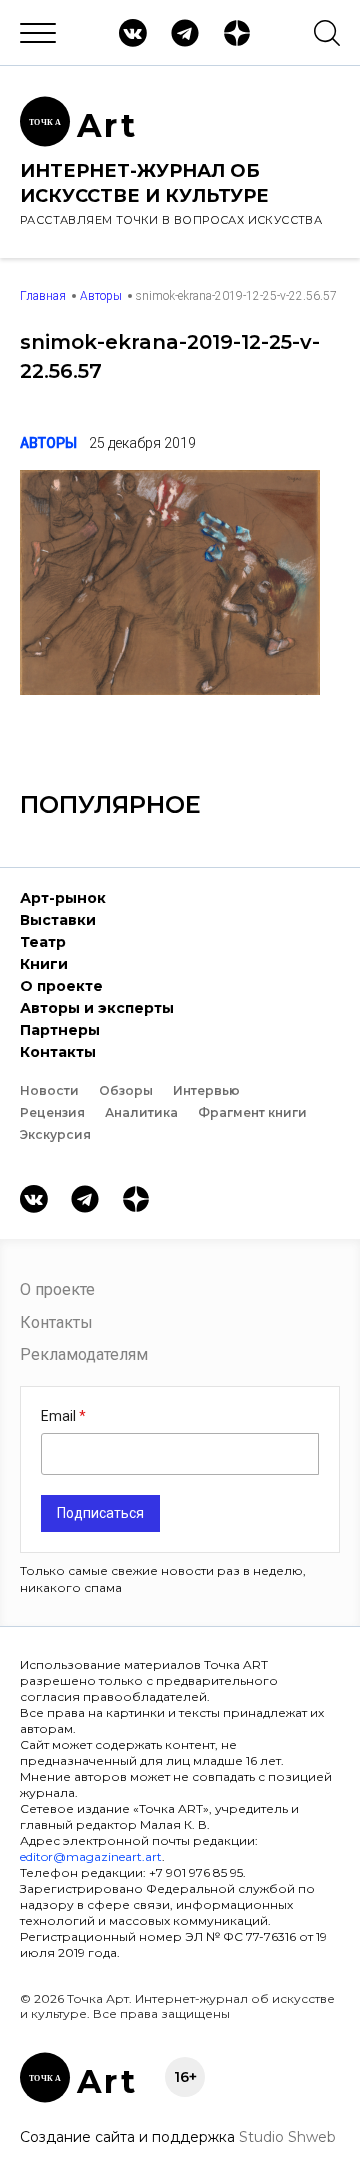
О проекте (61, 986)
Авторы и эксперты (97, 1008)
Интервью (206, 1090)
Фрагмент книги (252, 1112)
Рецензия (52, 1112)
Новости (49, 1090)
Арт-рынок (63, 898)
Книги (44, 964)
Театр (43, 942)
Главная (43, 296)
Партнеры (60, 1030)
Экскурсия (55, 1134)
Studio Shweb (287, 2137)
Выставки (58, 920)
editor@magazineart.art (91, 1856)
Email (60, 1416)
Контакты (58, 1052)
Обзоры (126, 1090)
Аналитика (141, 1112)
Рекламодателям (84, 1354)
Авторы (101, 296)
